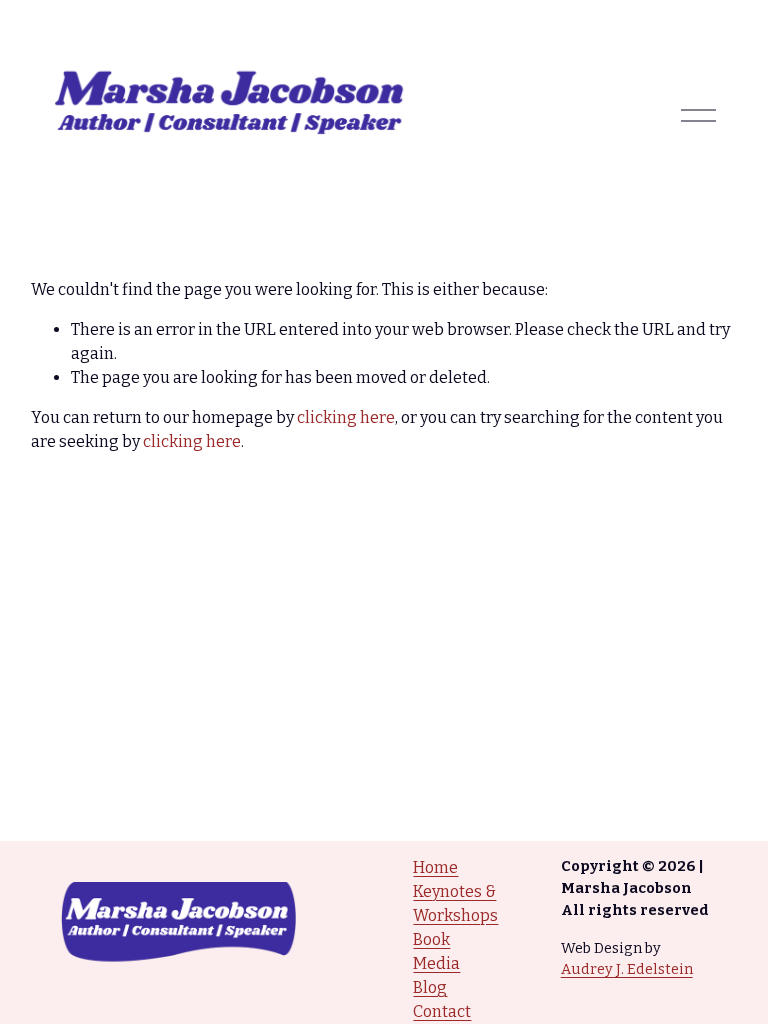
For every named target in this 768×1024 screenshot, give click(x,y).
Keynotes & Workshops (455, 903)
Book (431, 939)
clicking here (346, 417)
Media (436, 963)
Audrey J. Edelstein (627, 969)
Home (435, 867)
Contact (442, 1011)
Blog (430, 987)
